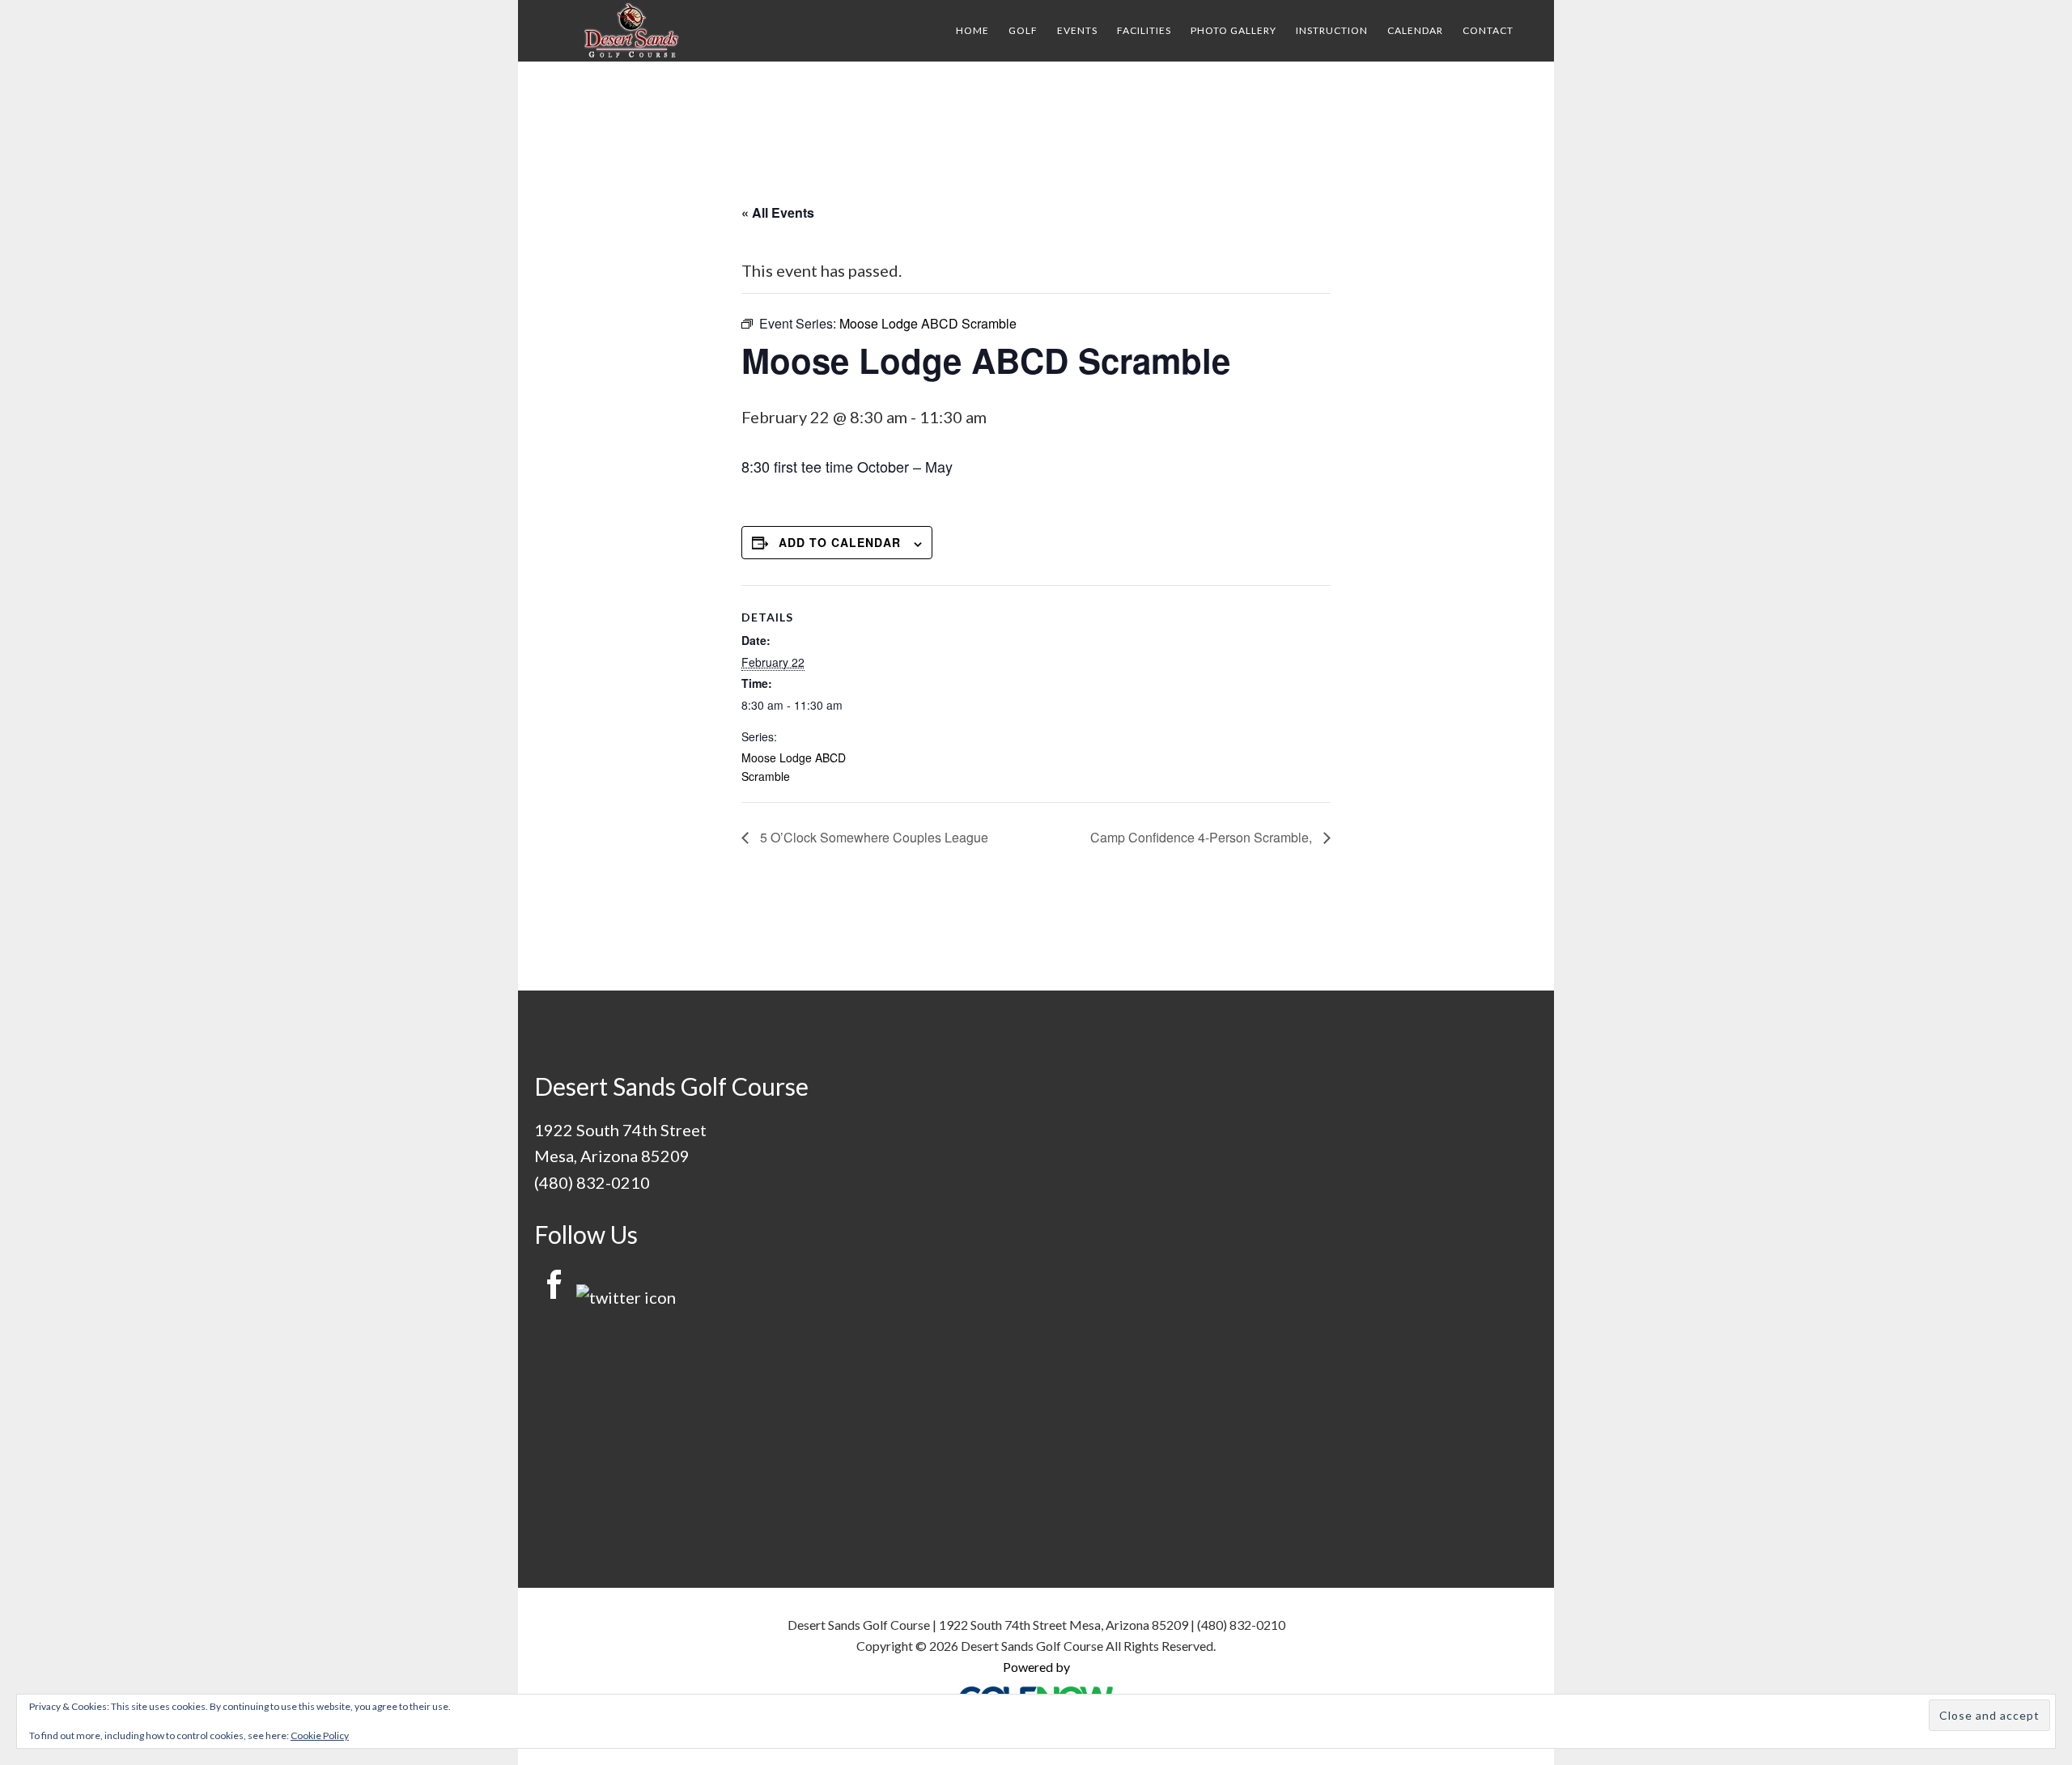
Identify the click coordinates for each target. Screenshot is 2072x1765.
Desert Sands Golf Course (631, 31)
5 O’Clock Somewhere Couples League (873, 837)
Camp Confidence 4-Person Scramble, (1203, 837)
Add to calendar (840, 542)
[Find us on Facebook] (554, 1297)
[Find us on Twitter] (626, 1297)
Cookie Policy (320, 1735)
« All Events (778, 212)
